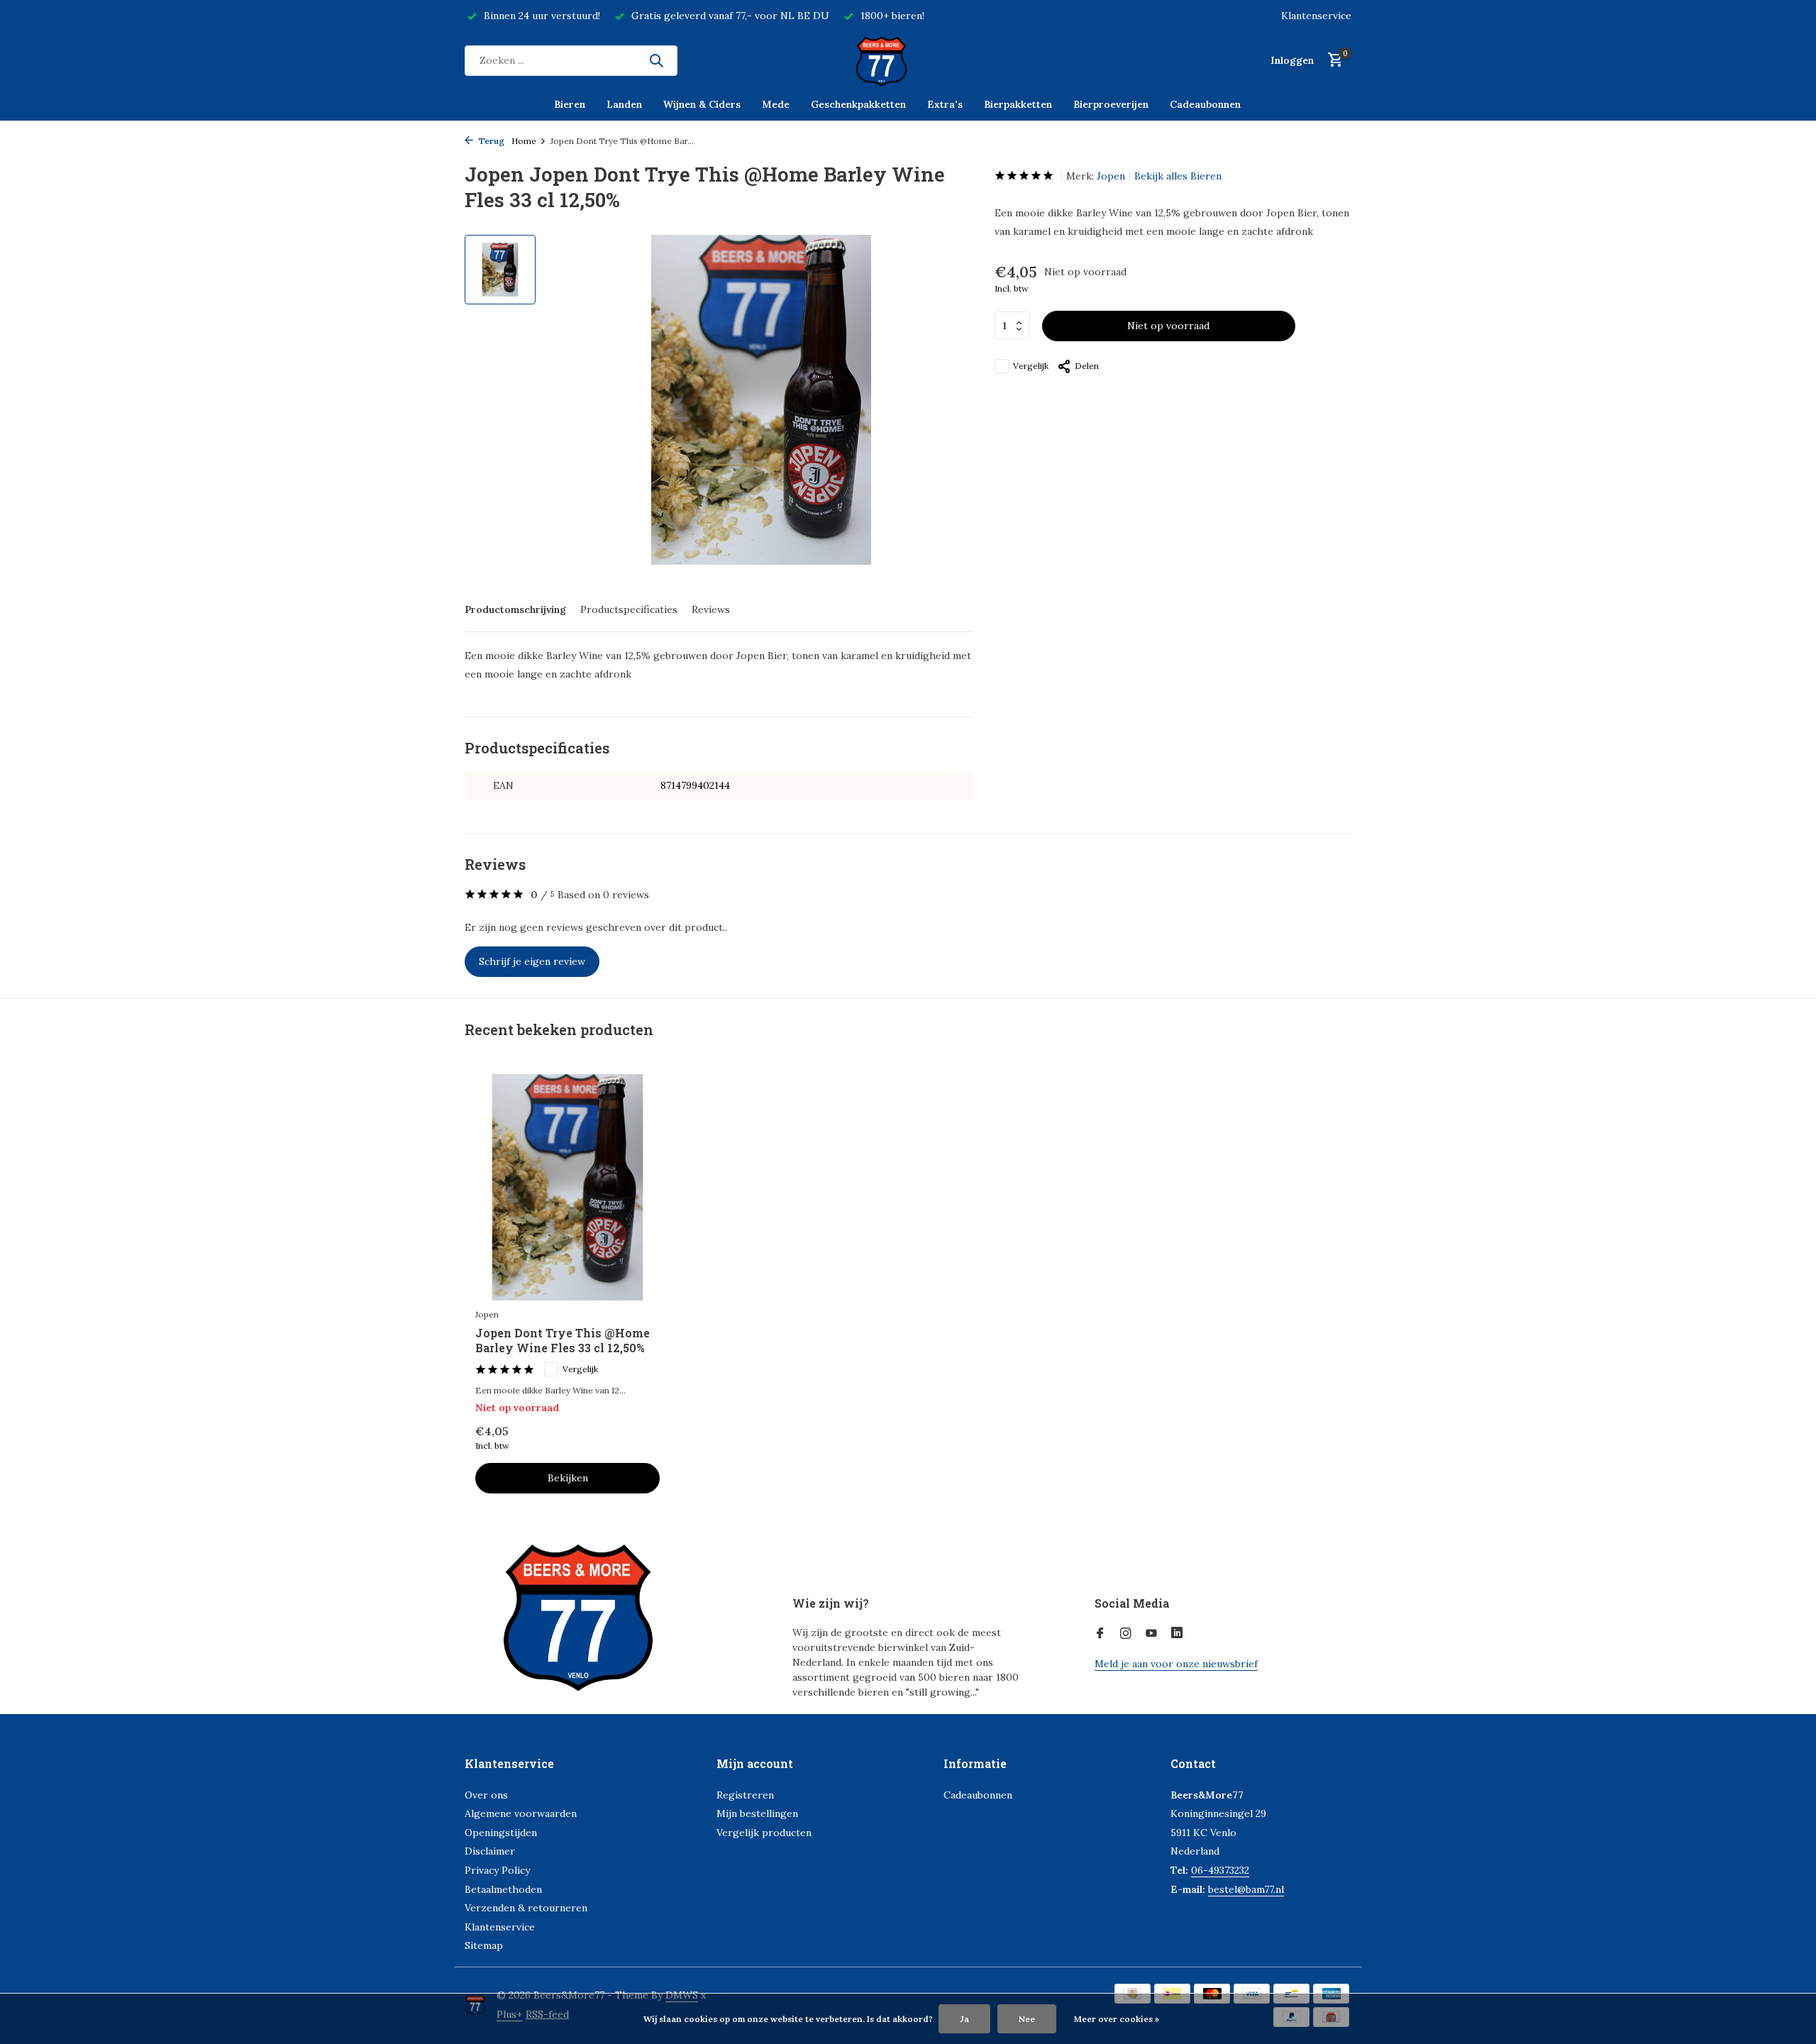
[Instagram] (1126, 1634)
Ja (964, 2019)
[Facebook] (1100, 1634)
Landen (624, 104)
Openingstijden (501, 1833)
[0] (1332, 61)
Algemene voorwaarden (521, 1813)
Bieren (570, 104)
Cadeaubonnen (1205, 104)
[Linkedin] (1177, 1634)
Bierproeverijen (1111, 104)
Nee (1027, 2019)
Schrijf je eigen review (532, 961)
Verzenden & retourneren (526, 1908)
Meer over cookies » (1117, 2019)
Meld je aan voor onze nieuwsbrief (1176, 1664)
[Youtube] (1151, 1634)
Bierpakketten (1018, 104)
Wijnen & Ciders (702, 104)
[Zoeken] (656, 60)
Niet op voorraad (1168, 326)
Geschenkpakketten (858, 104)
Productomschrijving (515, 609)
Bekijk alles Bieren (1178, 176)
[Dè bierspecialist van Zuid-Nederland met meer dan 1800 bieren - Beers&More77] (908, 60)
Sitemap (484, 1945)
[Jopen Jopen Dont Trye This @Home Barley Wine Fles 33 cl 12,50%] (567, 1187)
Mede (776, 104)
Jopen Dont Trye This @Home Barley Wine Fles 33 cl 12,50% (563, 1341)
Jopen (1111, 176)
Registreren (745, 1795)
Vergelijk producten (764, 1833)
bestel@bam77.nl (1246, 1889)
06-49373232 (1220, 1870)
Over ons (486, 1795)
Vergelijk (1031, 366)
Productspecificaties (629, 609)
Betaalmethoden (503, 1889)
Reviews (711, 609)
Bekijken (568, 1478)
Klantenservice (1316, 16)
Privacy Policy (497, 1870)
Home (524, 141)
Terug (491, 141)
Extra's (945, 104)
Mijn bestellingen (757, 1813)
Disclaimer (490, 1851)
